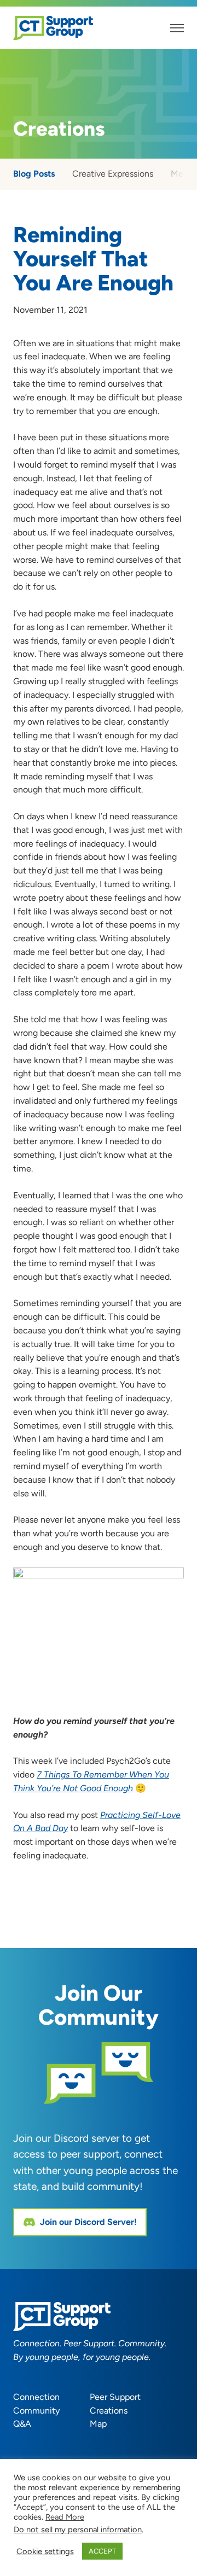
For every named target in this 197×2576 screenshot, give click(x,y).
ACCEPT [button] (102, 2551)
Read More (65, 2517)
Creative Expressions (113, 174)
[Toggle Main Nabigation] (177, 28)
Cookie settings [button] (45, 2551)
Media (183, 174)
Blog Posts (34, 174)
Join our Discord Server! (88, 2222)
